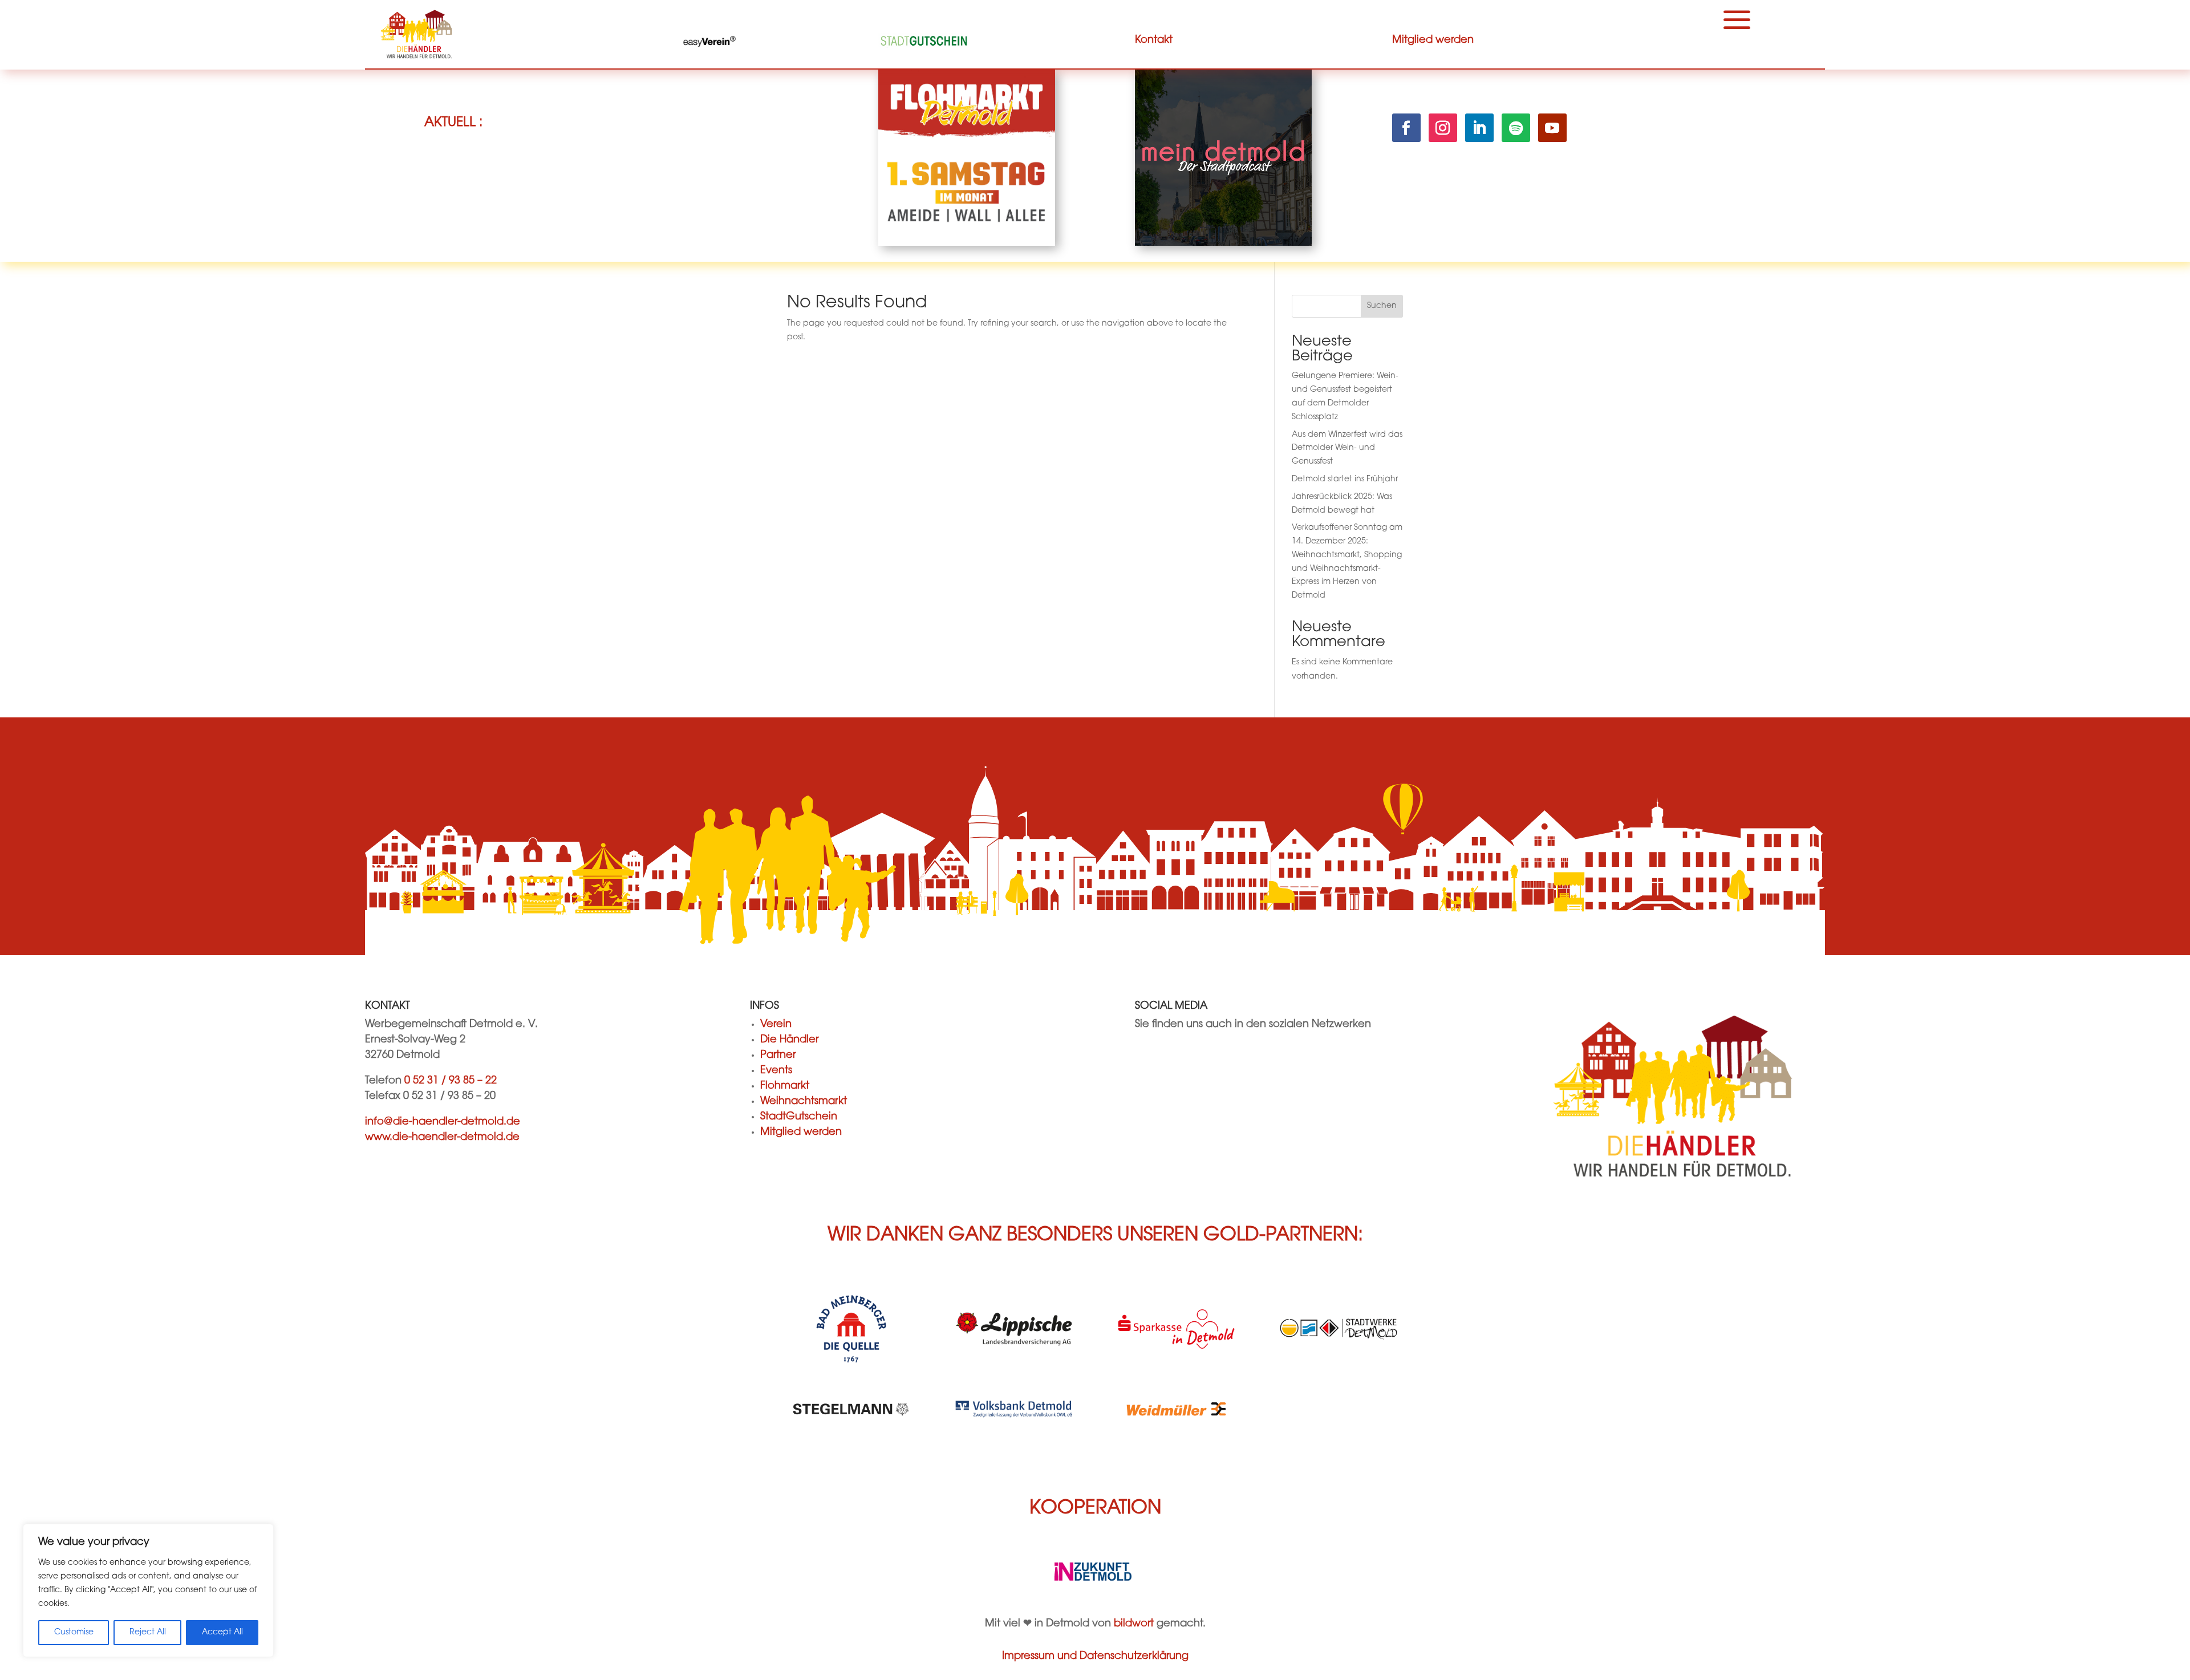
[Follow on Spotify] (1516, 128)
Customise (74, 1633)
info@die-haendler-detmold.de (443, 1122)
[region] (148, 1590)
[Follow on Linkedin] (1479, 128)
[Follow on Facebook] (1406, 128)
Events (776, 1071)
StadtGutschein (799, 1117)
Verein (776, 1025)
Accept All (222, 1633)
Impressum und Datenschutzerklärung (1095, 1657)
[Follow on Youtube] (1552, 128)
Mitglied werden (1433, 40)
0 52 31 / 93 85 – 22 (451, 1081)
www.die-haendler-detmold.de (442, 1138)
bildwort (1134, 1624)
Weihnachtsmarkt (804, 1102)
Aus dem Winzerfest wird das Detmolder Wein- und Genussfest (1347, 449)
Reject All (148, 1633)
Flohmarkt (785, 1086)
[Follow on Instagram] (1443, 128)
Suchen (1382, 306)
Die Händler (789, 1040)
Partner (778, 1056)
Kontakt (1154, 40)
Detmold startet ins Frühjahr (1345, 480)
